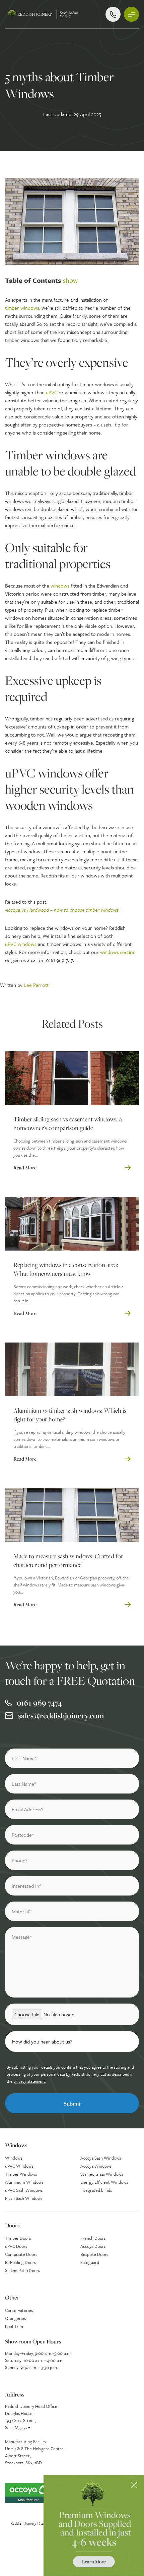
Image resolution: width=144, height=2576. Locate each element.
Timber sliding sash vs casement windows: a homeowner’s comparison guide (68, 1124)
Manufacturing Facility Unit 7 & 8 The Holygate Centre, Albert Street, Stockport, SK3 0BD (35, 2452)
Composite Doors (21, 2254)
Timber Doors (18, 2238)
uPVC (52, 392)
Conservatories (19, 2310)
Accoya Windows (96, 2166)
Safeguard (90, 2262)
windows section (118, 952)
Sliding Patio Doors (22, 2270)
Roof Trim (14, 2326)
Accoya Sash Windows (101, 2158)
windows (60, 586)
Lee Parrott (36, 985)
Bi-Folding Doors (20, 2262)
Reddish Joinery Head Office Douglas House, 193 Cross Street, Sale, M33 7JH (31, 2417)
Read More (25, 1168)
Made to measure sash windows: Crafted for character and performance (68, 1560)
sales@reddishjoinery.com (61, 1715)
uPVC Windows (19, 2166)
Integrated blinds (96, 2190)
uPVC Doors (16, 2246)
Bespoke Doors (94, 2254)
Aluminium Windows (24, 2182)
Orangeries (15, 2318)
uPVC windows (21, 944)
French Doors (93, 2238)
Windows (14, 2158)
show (70, 280)
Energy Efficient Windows (104, 2182)
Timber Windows (21, 2174)
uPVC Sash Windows (24, 2190)
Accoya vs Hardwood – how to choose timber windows (62, 910)
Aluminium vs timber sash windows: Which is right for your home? (70, 1415)
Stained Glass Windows (102, 2174)
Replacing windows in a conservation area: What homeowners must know (66, 1269)
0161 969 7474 (39, 1703)
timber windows (22, 308)
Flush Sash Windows (24, 2198)
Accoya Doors (93, 2246)
